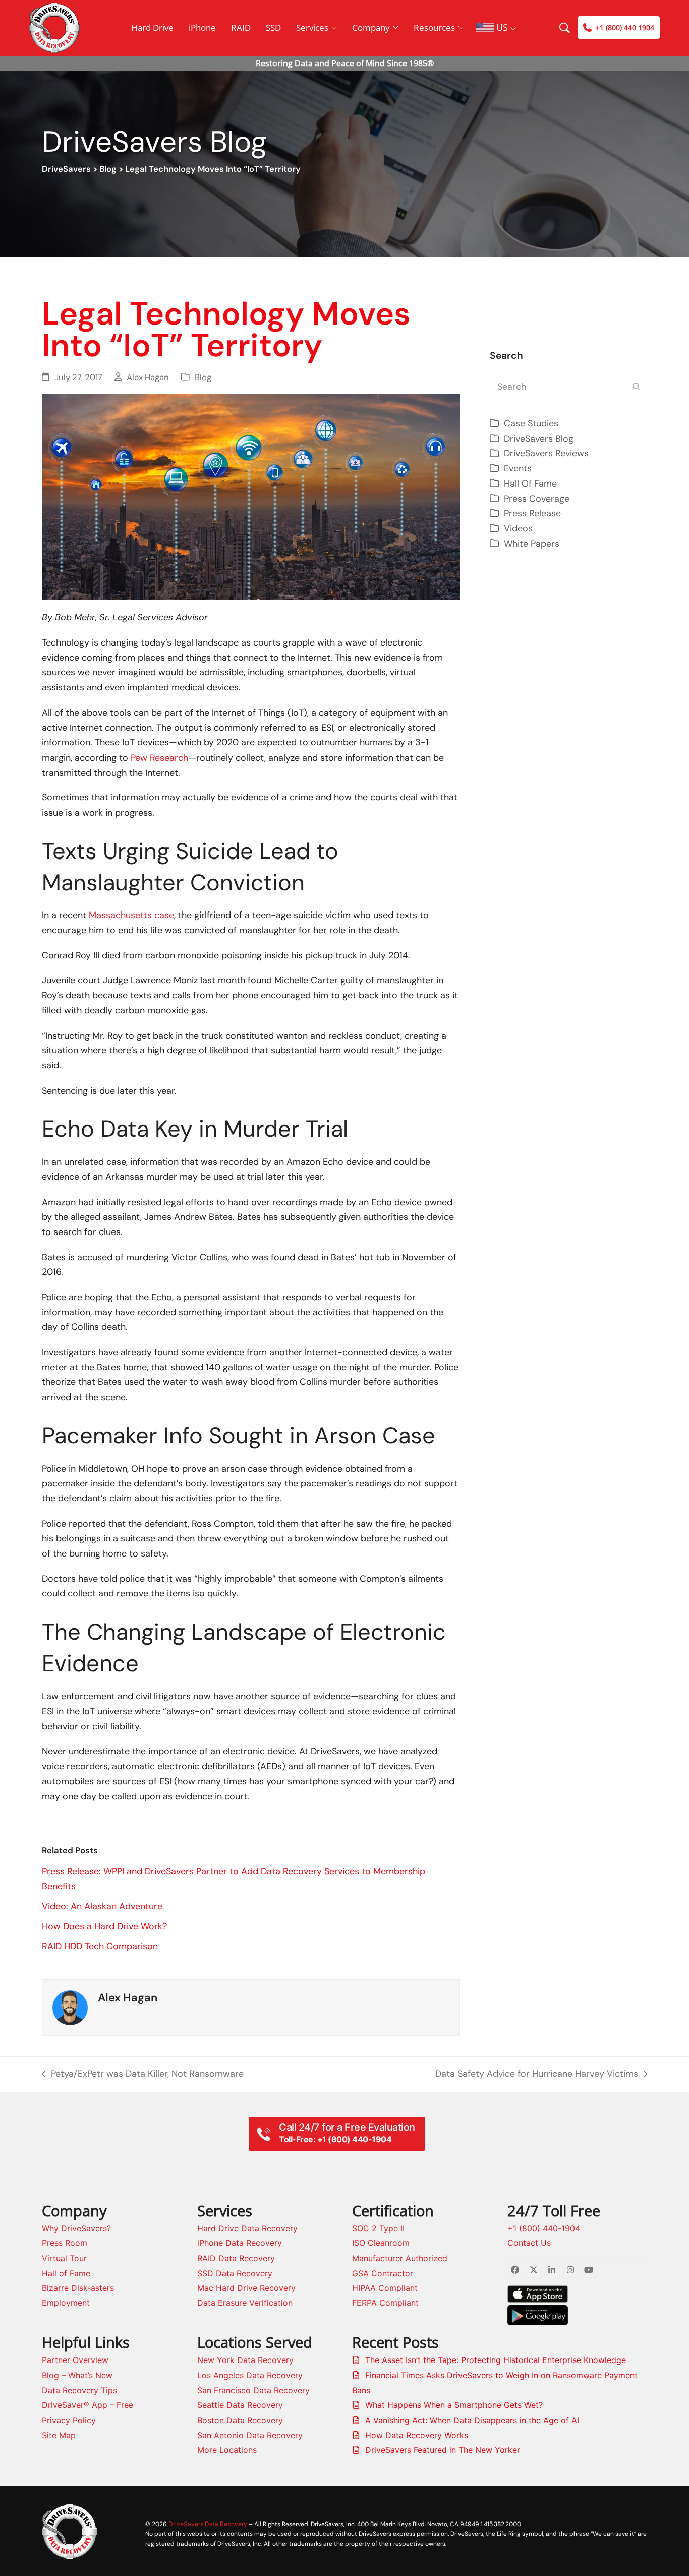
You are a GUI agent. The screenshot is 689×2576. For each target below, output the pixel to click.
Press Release (532, 513)
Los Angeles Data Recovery (250, 2375)
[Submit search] (636, 387)
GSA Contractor (383, 2273)
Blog (108, 169)
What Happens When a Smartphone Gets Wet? (454, 2405)
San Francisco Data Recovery (253, 2390)
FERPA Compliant (385, 2303)
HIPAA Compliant (385, 2288)
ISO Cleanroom (381, 2243)
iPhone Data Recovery (240, 2243)
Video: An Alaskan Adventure (102, 1906)
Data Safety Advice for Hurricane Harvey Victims (537, 2075)
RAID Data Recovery (236, 2258)
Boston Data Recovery (240, 2420)
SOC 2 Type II (378, 2228)
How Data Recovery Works (417, 2435)
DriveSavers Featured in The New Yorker (443, 2450)
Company (371, 28)
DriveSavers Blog (539, 439)
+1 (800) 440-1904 (544, 2228)
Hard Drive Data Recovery (247, 2228)
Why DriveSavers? (76, 2228)
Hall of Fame (66, 2273)
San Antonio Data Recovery (250, 2435)
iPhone (202, 28)
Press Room (65, 2243)
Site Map (59, 2435)
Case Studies (531, 423)
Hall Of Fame (530, 484)
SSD (273, 28)
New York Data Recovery (245, 2360)
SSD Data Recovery (235, 2273)
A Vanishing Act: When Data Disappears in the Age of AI (472, 2420)
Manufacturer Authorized (400, 2258)
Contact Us (529, 2243)
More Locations (227, 2450)
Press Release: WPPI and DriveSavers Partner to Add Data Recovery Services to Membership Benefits (234, 1879)
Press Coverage (537, 499)
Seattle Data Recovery (240, 2405)
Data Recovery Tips (79, 2390)
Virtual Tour (64, 2258)
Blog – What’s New (77, 2375)
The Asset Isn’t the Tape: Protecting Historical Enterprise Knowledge (496, 2360)
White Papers (532, 544)
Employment (66, 2303)
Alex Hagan (148, 377)
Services (312, 28)
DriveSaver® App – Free (88, 2405)
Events (518, 468)
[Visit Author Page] (70, 2007)
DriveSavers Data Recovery (208, 2524)
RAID (241, 28)
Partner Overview (75, 2360)
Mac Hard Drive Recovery (246, 2288)
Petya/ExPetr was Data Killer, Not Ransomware (143, 2075)
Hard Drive (152, 28)
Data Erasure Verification (245, 2303)
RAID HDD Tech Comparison (100, 1946)
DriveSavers (66, 169)
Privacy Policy (69, 2420)
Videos (518, 528)
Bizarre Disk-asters (78, 2288)
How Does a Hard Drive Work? (104, 1926)
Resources (434, 28)
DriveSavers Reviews (546, 453)
